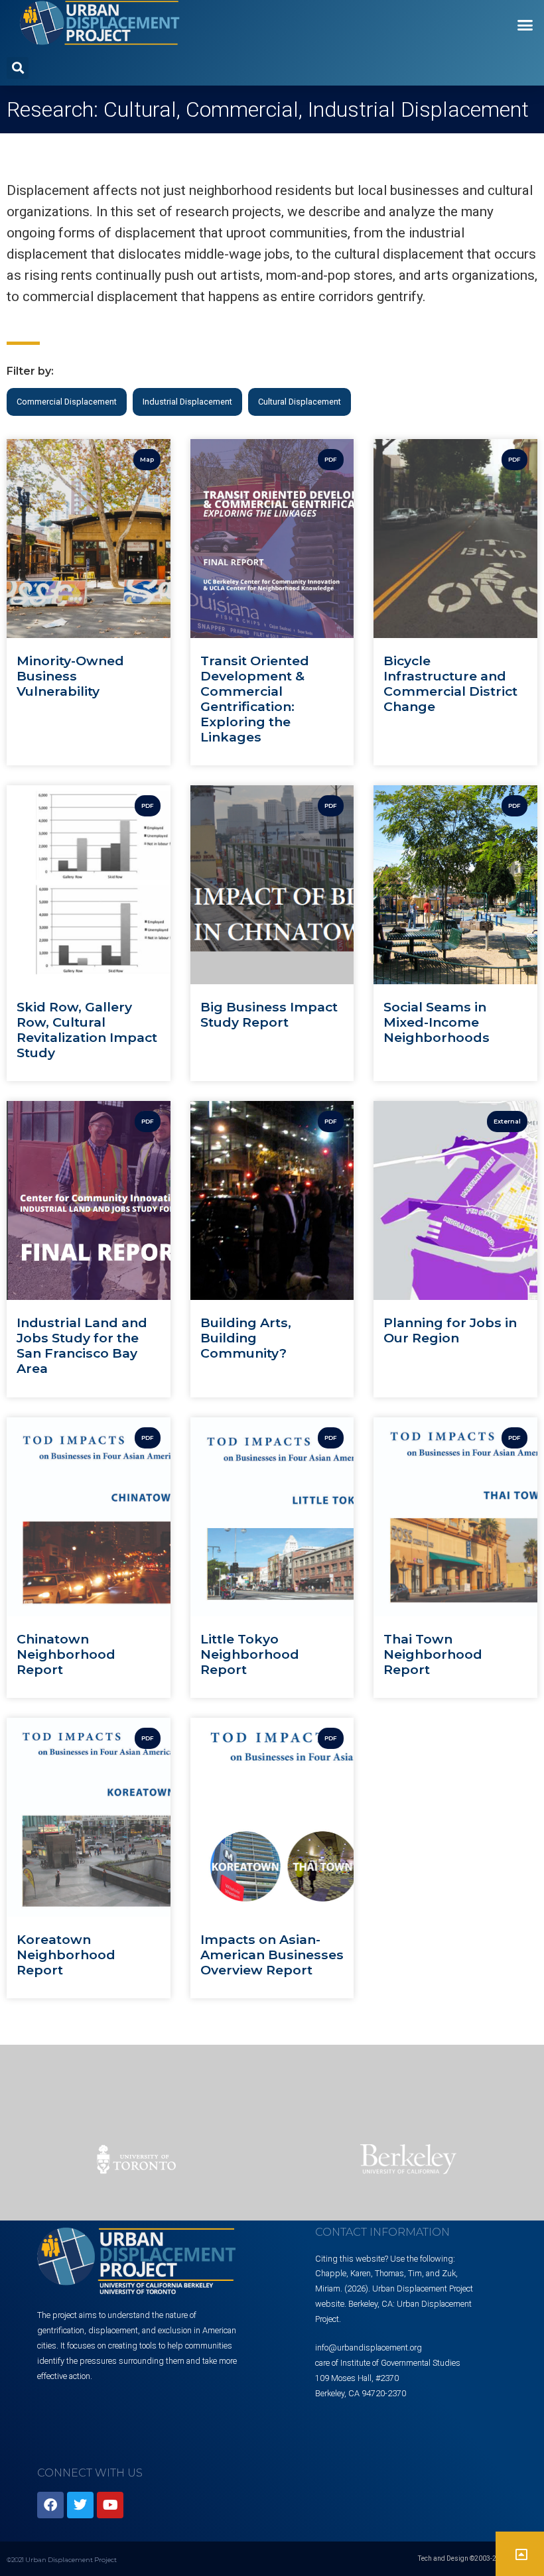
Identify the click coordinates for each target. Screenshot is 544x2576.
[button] (525, 25)
